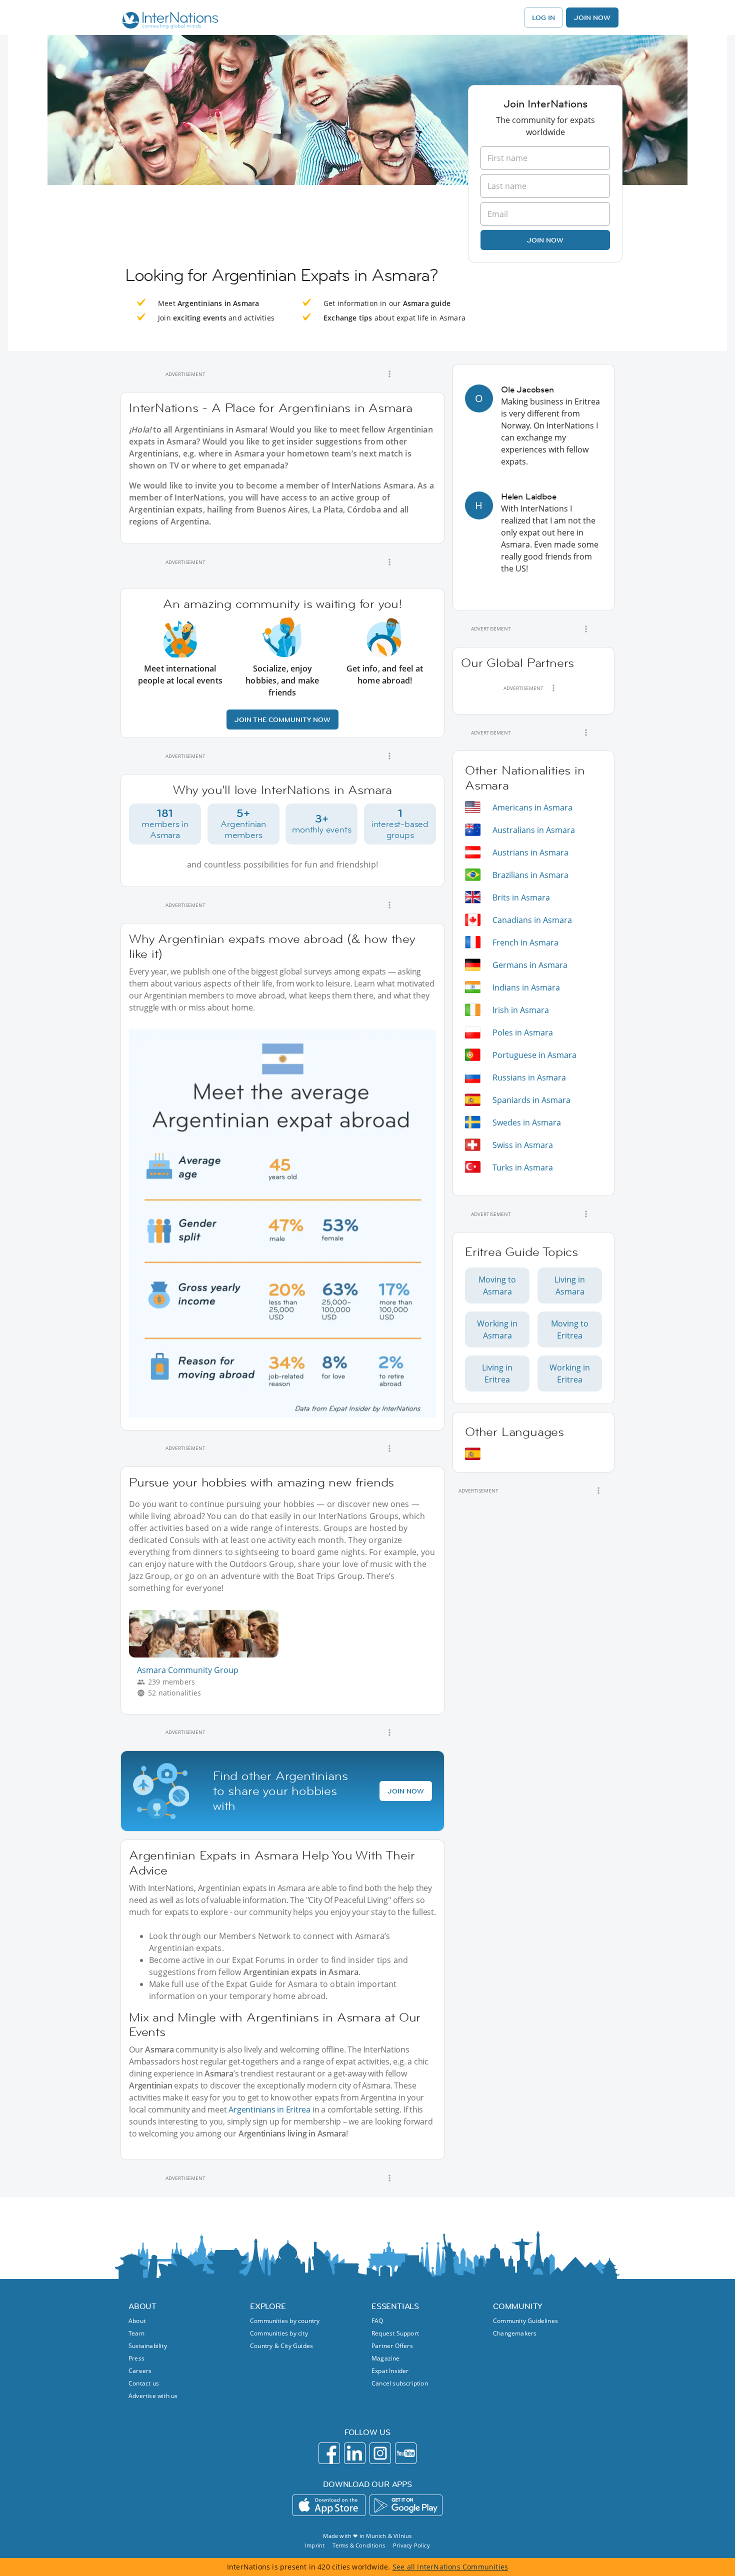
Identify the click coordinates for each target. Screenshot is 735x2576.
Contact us (144, 2383)
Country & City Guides (281, 2346)
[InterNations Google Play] (406, 2505)
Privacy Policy (411, 2545)
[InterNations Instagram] (380, 2453)
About (137, 2321)
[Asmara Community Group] (208, 1655)
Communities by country (285, 2321)
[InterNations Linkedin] (355, 2453)
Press (136, 2358)
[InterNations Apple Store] (329, 2505)
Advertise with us (153, 2396)
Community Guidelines (525, 2321)
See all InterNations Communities (450, 2567)
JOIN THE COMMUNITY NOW (282, 719)
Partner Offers (392, 2346)
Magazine (386, 2358)
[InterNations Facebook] (329, 2453)
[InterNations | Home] (168, 21)
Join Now (592, 17)
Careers (140, 2371)
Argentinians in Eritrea (269, 2109)
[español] (473, 1454)
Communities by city (279, 2333)
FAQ (377, 2321)
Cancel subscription (400, 2383)
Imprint (315, 2545)
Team (136, 2333)
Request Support (395, 2333)
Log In (543, 17)
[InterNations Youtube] (406, 2453)
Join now (545, 240)
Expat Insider (390, 2371)
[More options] (389, 374)
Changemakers (515, 2333)
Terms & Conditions (359, 2545)
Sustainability (148, 2346)
